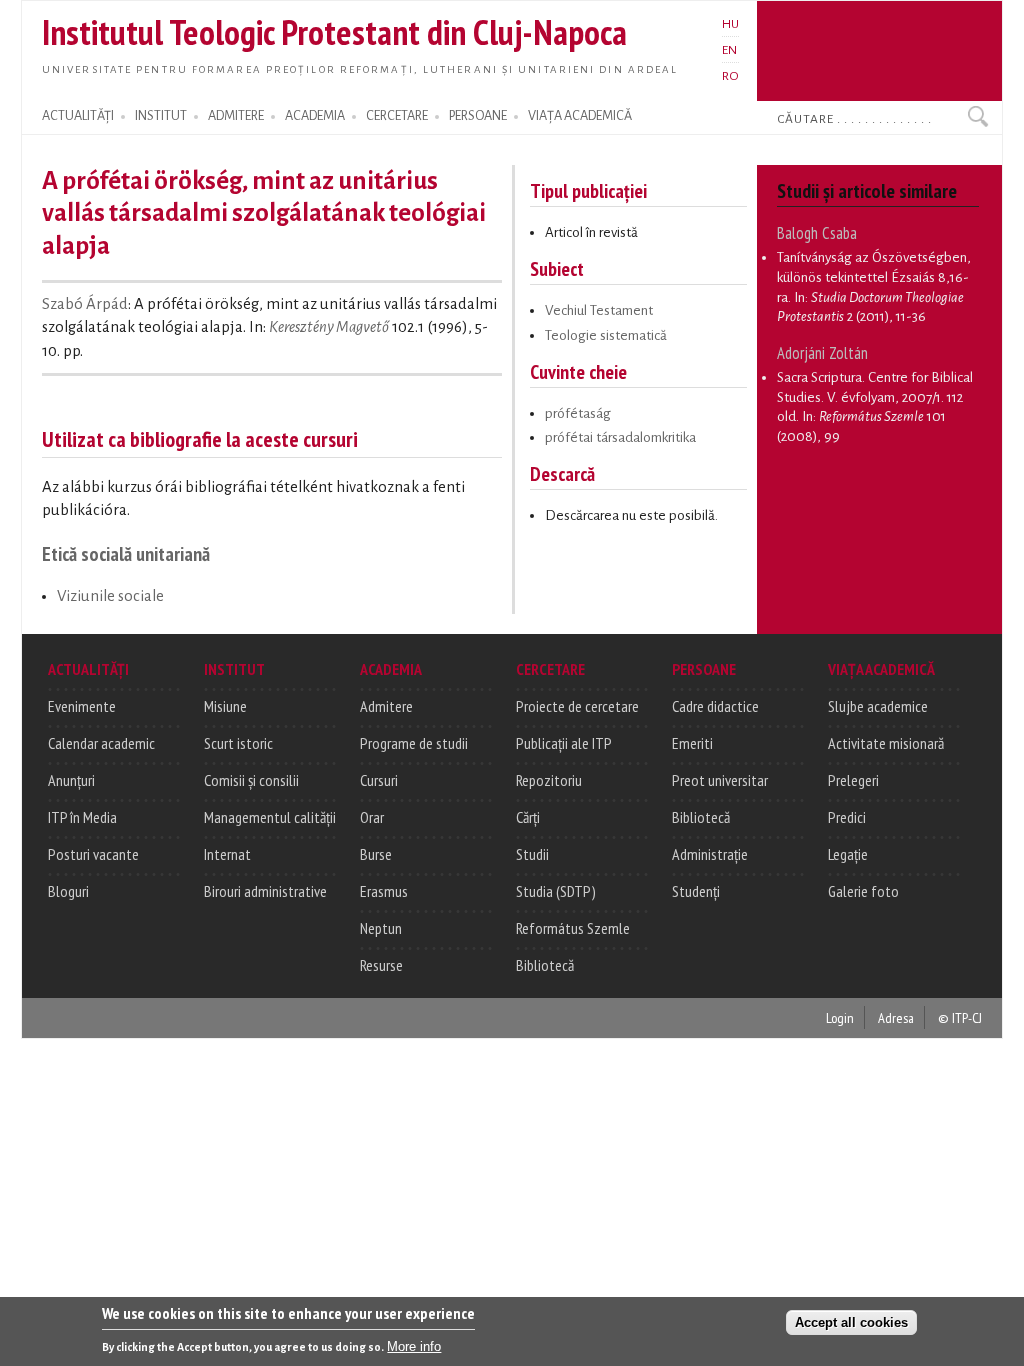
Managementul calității (270, 817)
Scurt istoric (238, 743)
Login (840, 1017)
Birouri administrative (265, 891)
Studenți (696, 891)
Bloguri (68, 891)
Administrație (710, 854)
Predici (847, 817)
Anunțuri (71, 780)
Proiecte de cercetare (577, 706)
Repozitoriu (549, 780)
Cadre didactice (715, 706)
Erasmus (384, 891)
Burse (376, 854)
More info (414, 1346)
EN (729, 50)
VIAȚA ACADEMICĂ (580, 116)
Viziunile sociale (110, 596)
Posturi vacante (93, 854)
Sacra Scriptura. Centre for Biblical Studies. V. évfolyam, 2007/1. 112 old (875, 397)
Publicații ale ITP (564, 743)
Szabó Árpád (85, 304)
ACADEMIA (315, 116)
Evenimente (82, 706)
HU (730, 24)
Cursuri (379, 780)
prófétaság (578, 413)
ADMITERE (236, 116)
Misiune (225, 706)
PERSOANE (478, 116)
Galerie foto (863, 891)
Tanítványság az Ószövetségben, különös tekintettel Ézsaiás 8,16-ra (874, 277)
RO (730, 76)
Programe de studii (414, 743)
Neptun (381, 928)
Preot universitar (720, 780)
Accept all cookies (851, 1322)
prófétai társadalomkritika (620, 437)
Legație (848, 854)
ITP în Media (82, 817)
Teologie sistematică (606, 335)
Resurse (381, 965)
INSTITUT (161, 116)
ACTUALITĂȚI (78, 116)
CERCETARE (397, 116)
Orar (372, 817)
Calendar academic (101, 743)
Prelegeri (853, 780)
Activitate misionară (886, 743)
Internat (227, 854)
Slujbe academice (878, 706)
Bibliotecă (545, 965)
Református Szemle (573, 928)
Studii (532, 854)
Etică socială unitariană (126, 553)
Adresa (896, 1017)
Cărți (528, 817)
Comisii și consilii (251, 780)
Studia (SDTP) (556, 891)
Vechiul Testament (599, 310)
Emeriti (692, 743)
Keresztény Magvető (329, 327)
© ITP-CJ (960, 1017)
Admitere (386, 706)
